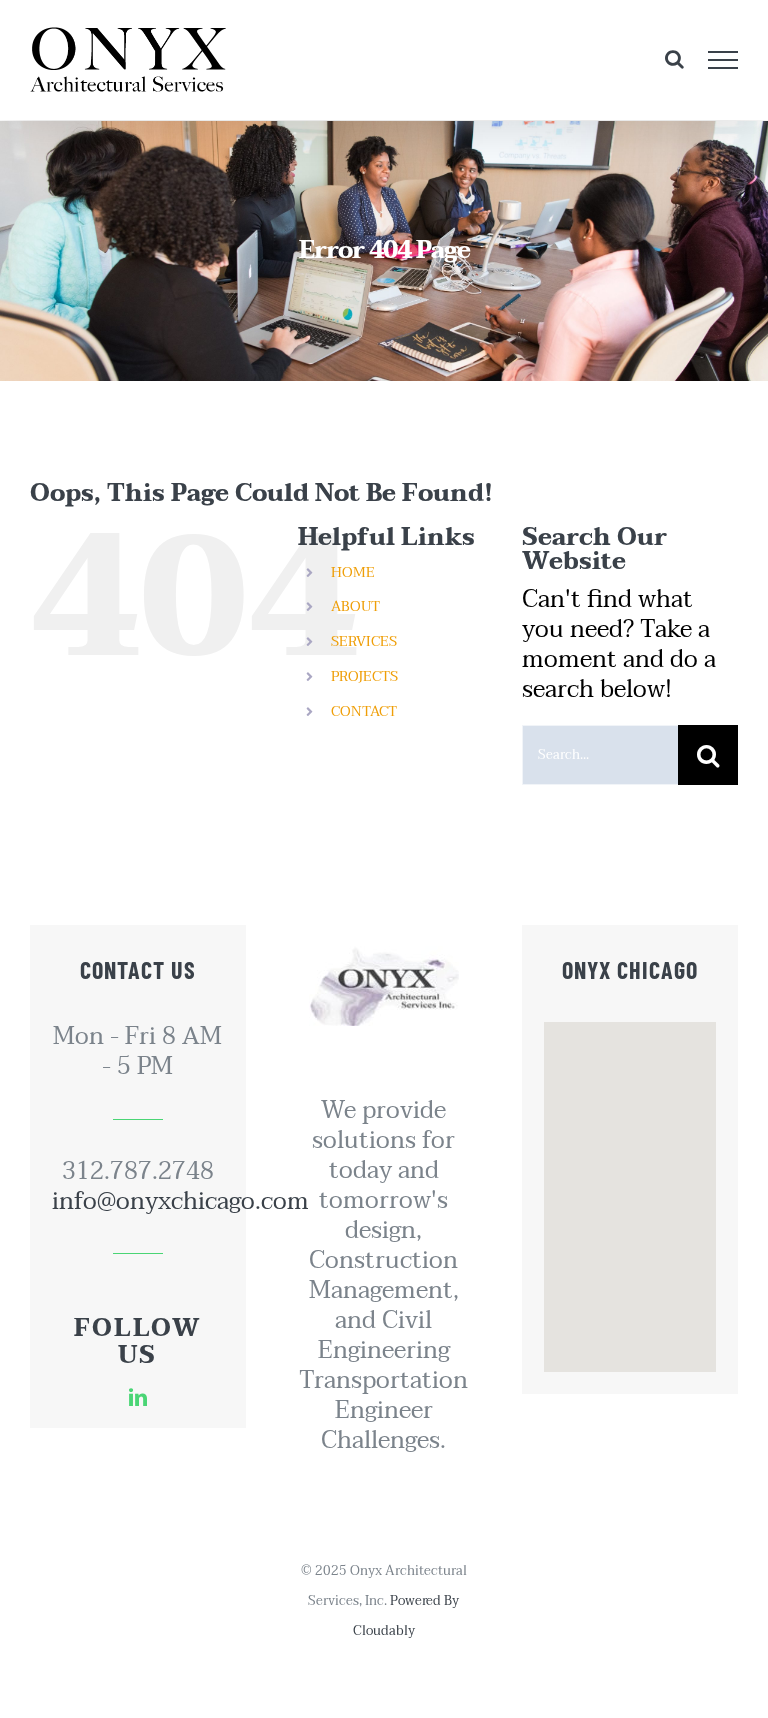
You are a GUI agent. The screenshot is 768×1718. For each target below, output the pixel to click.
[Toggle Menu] (723, 60)
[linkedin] (138, 1397)
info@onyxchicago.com (138, 1202)
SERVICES (364, 641)
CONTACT (364, 711)
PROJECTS (364, 676)
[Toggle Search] (674, 59)
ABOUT (355, 606)
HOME (353, 572)
